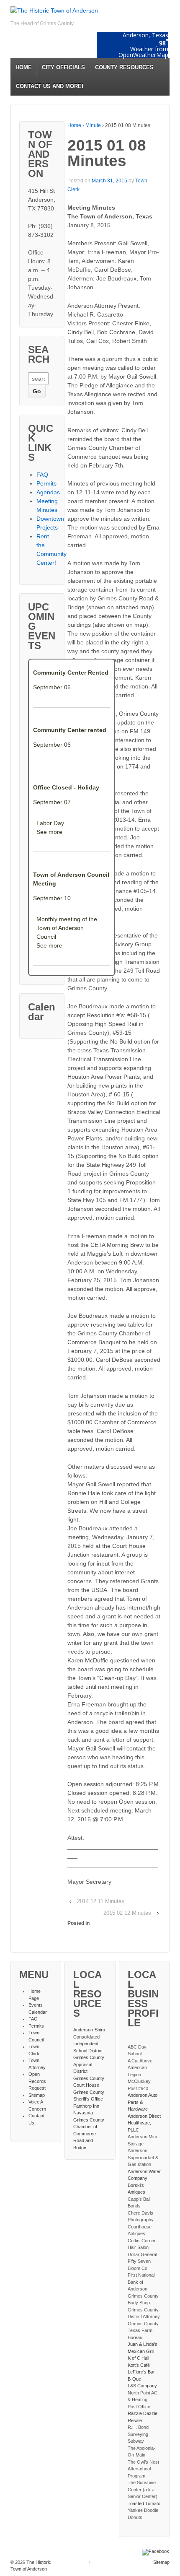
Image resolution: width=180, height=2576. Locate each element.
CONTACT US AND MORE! (50, 86)
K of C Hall (138, 2358)
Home (74, 125)
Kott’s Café (139, 2365)
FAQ (42, 475)
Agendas (48, 492)
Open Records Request (37, 2081)
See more (49, 832)
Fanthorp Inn (86, 2106)
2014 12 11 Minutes (101, 1901)
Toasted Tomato (144, 2503)
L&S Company (142, 2386)
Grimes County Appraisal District (89, 2064)
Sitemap (37, 2095)
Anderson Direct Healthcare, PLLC (144, 2123)
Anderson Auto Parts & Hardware (143, 2102)
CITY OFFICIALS (63, 67)
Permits (46, 483)
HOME (24, 67)
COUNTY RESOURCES (124, 67)
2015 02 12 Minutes (127, 1913)
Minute (93, 125)
